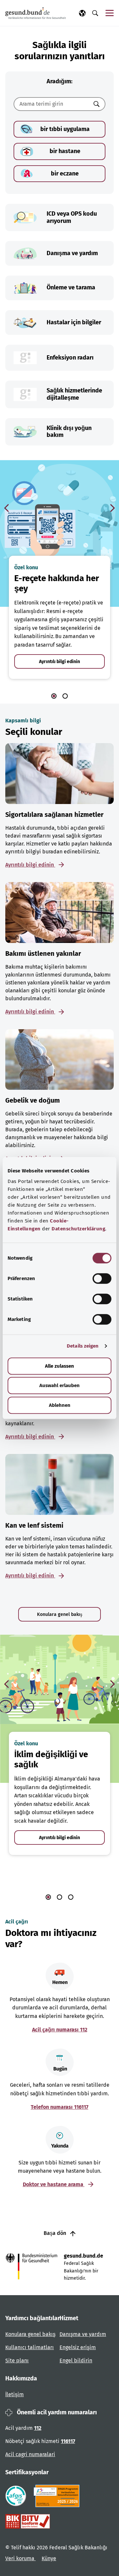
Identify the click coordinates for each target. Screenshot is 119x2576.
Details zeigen (83, 1346)
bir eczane (65, 174)
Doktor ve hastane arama (54, 2184)
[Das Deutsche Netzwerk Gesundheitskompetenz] (58, 2496)
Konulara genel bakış (60, 1614)
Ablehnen (60, 1405)
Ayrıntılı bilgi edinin (59, 662)
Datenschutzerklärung (78, 1229)
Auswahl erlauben (59, 1385)
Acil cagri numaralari (30, 2454)
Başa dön (56, 2233)
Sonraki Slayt (112, 508)
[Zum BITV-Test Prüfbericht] (28, 2521)
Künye (49, 2558)
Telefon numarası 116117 (59, 2107)
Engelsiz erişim (78, 2347)
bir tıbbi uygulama (65, 129)
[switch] (102, 1278)
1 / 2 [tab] (54, 696)
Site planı (17, 2361)
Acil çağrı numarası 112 (60, 2030)
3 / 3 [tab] (71, 1897)
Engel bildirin (76, 2361)
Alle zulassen (59, 1366)
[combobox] (51, 104)
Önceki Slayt (7, 508)
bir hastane (65, 151)
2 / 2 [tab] (65, 696)
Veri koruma (20, 2558)
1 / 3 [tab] (48, 1897)
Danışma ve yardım (83, 2334)
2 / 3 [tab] (59, 1897)
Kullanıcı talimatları (30, 2347)
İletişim (15, 2394)
